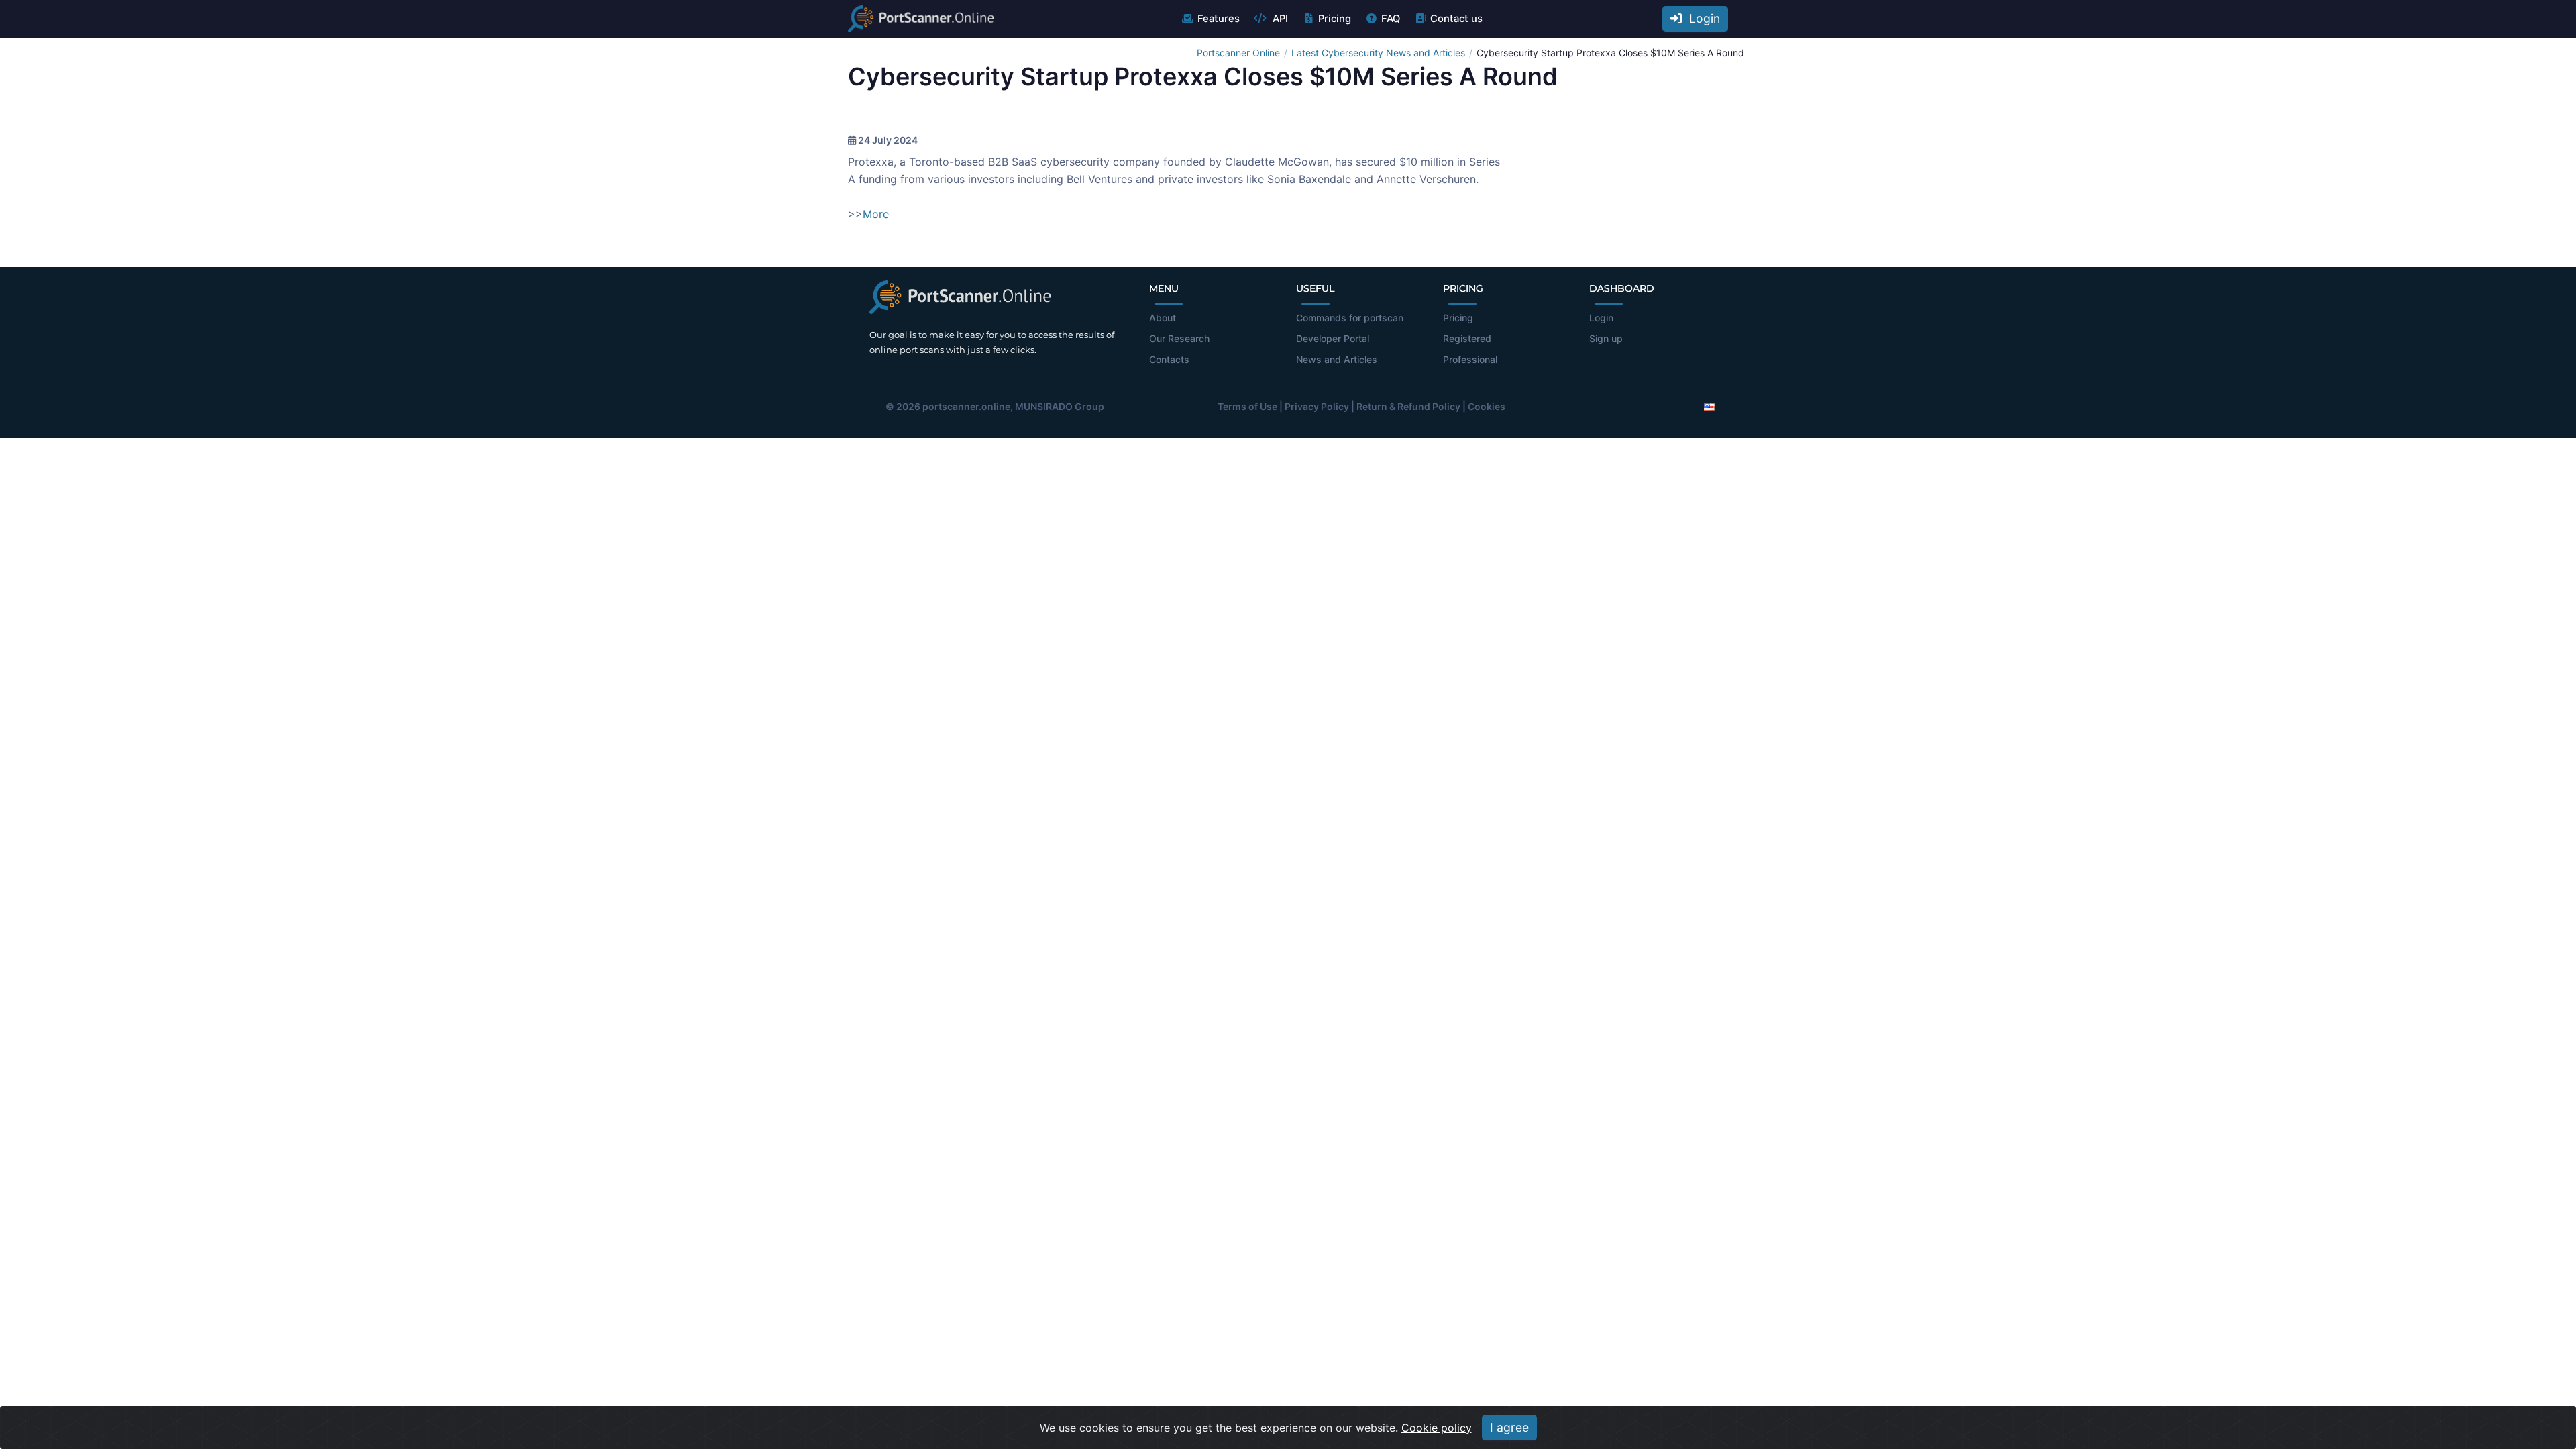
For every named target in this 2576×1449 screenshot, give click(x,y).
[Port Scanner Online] (921, 19)
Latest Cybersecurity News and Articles (1378, 53)
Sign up (1606, 338)
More (876, 214)
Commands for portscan (1350, 318)
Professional (1470, 359)
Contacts (1169, 359)
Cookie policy (1437, 1428)
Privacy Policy (1317, 406)
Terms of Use (1247, 406)
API (1279, 19)
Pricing (1335, 19)
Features (1219, 19)
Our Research (1179, 338)
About (1163, 318)
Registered (1467, 338)
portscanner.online (966, 406)
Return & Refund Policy (1408, 406)
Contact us (1456, 19)
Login (1701, 18)
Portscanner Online (1238, 53)
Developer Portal (1333, 338)
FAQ (1391, 19)
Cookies (1487, 406)
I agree (1509, 1427)
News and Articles (1337, 359)
